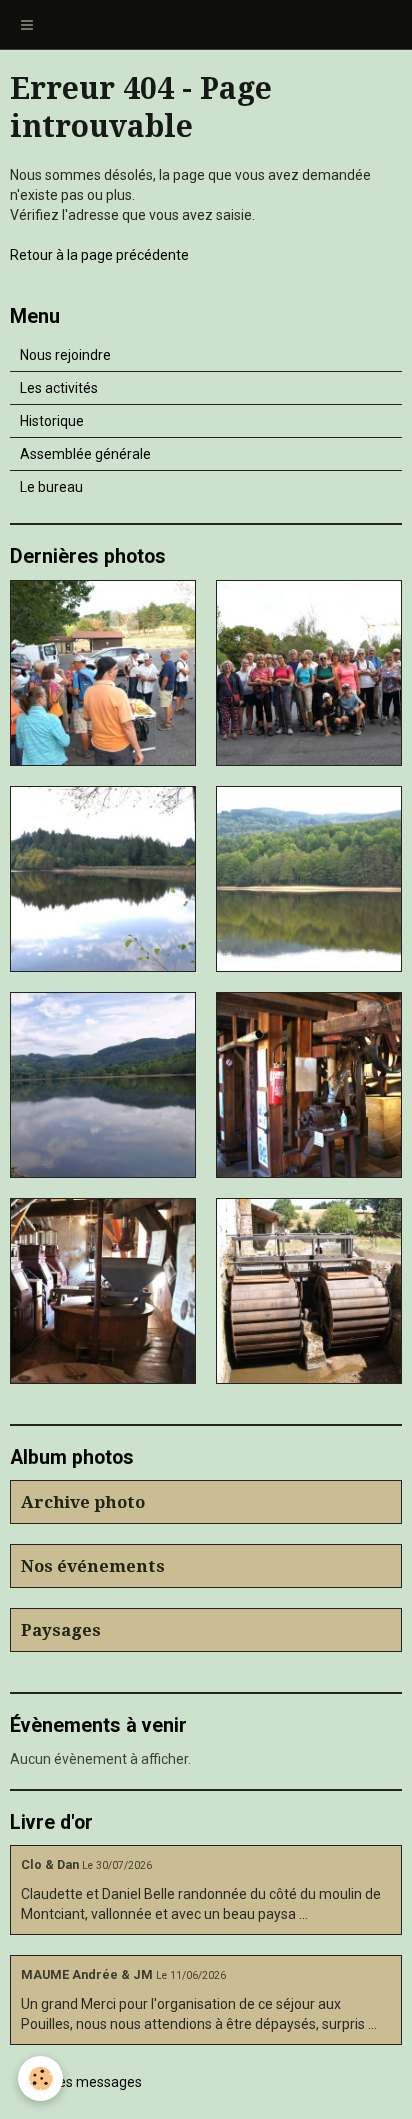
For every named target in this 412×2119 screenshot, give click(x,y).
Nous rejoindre (65, 355)
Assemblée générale (85, 454)
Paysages (61, 1630)
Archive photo (83, 1502)
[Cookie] (40, 2078)
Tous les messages (81, 2082)
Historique (52, 421)
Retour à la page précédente (99, 255)
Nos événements (93, 1566)
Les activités (59, 388)
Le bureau (51, 487)
